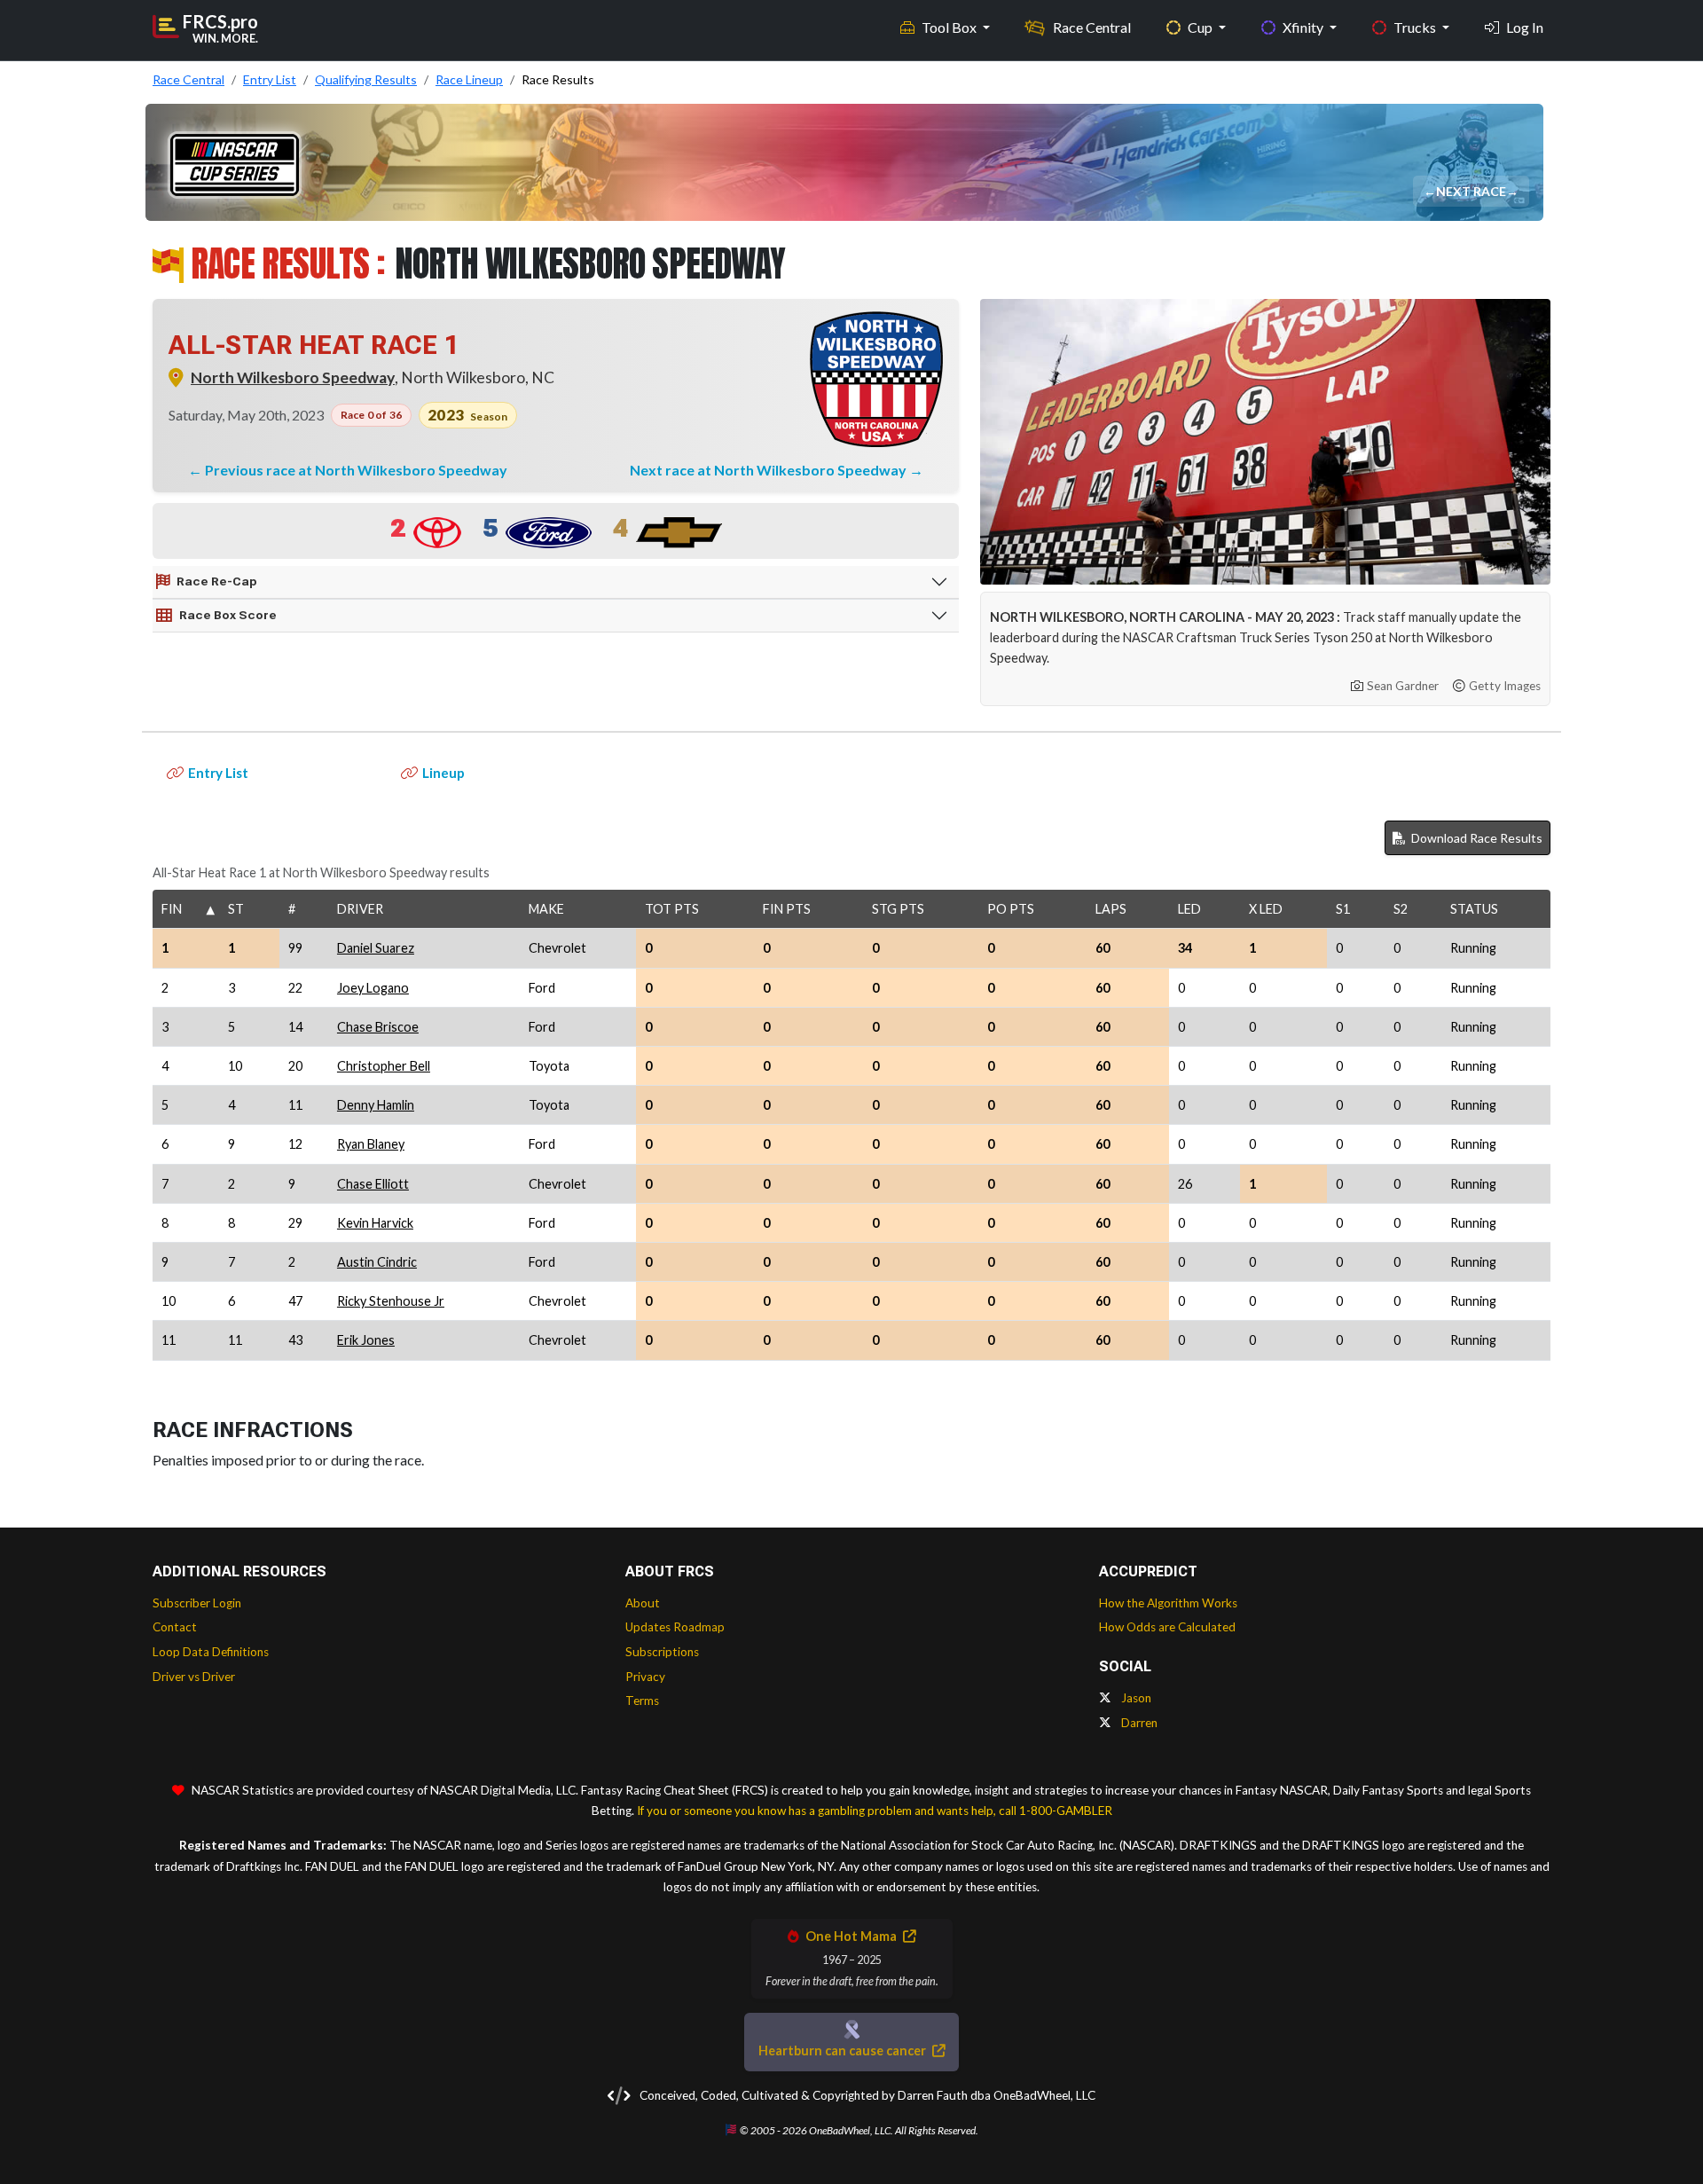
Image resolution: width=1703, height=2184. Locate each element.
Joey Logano (373, 988)
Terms (642, 1701)
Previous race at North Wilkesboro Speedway (356, 470)
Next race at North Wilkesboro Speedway (769, 470)
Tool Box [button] (950, 27)
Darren (1138, 1723)
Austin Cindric (377, 1262)
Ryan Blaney (371, 1144)
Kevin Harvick (375, 1223)
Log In (1525, 27)
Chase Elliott (373, 1184)
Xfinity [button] (1304, 27)
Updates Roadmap (675, 1627)
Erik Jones (366, 1340)
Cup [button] (1201, 27)
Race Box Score (228, 615)
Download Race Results (1475, 838)
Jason (1135, 1698)
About (643, 1603)
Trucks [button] (1416, 27)
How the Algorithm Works (1168, 1603)
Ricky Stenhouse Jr (391, 1301)
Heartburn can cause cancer (844, 2050)
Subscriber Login (197, 1603)
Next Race (1472, 191)
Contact (175, 1627)
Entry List (218, 773)
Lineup (443, 773)
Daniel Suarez (376, 948)
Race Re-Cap (217, 581)
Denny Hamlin (376, 1105)
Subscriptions (662, 1652)
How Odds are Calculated (1167, 1627)
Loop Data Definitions (211, 1652)
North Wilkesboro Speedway (293, 377)
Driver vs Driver (194, 1677)
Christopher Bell (384, 1066)
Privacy (645, 1677)
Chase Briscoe (378, 1027)
